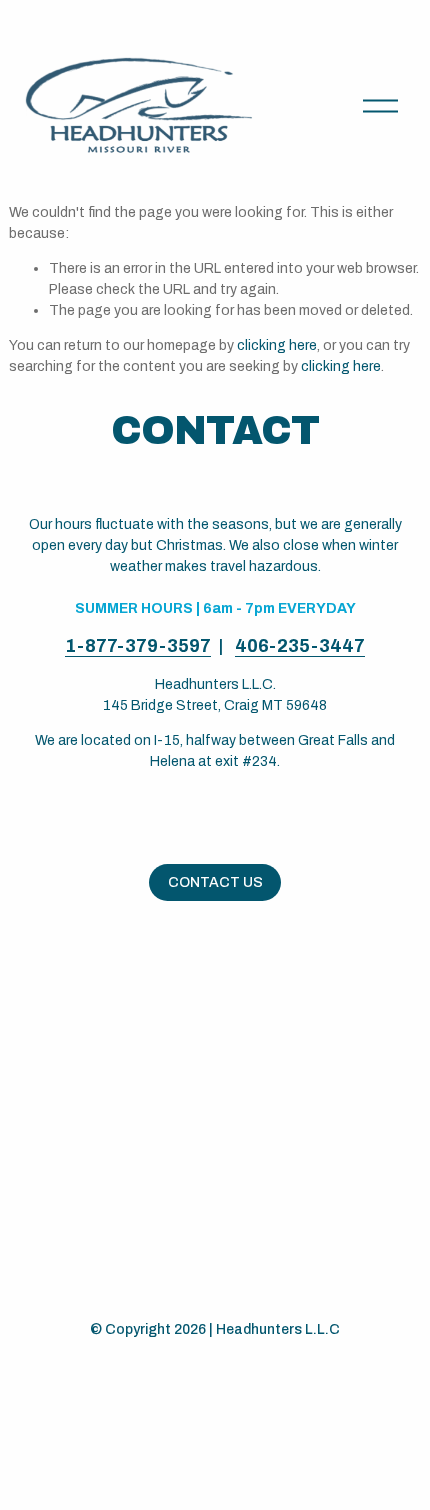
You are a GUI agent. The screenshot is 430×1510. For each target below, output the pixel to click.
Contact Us (215, 882)
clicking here (277, 345)
